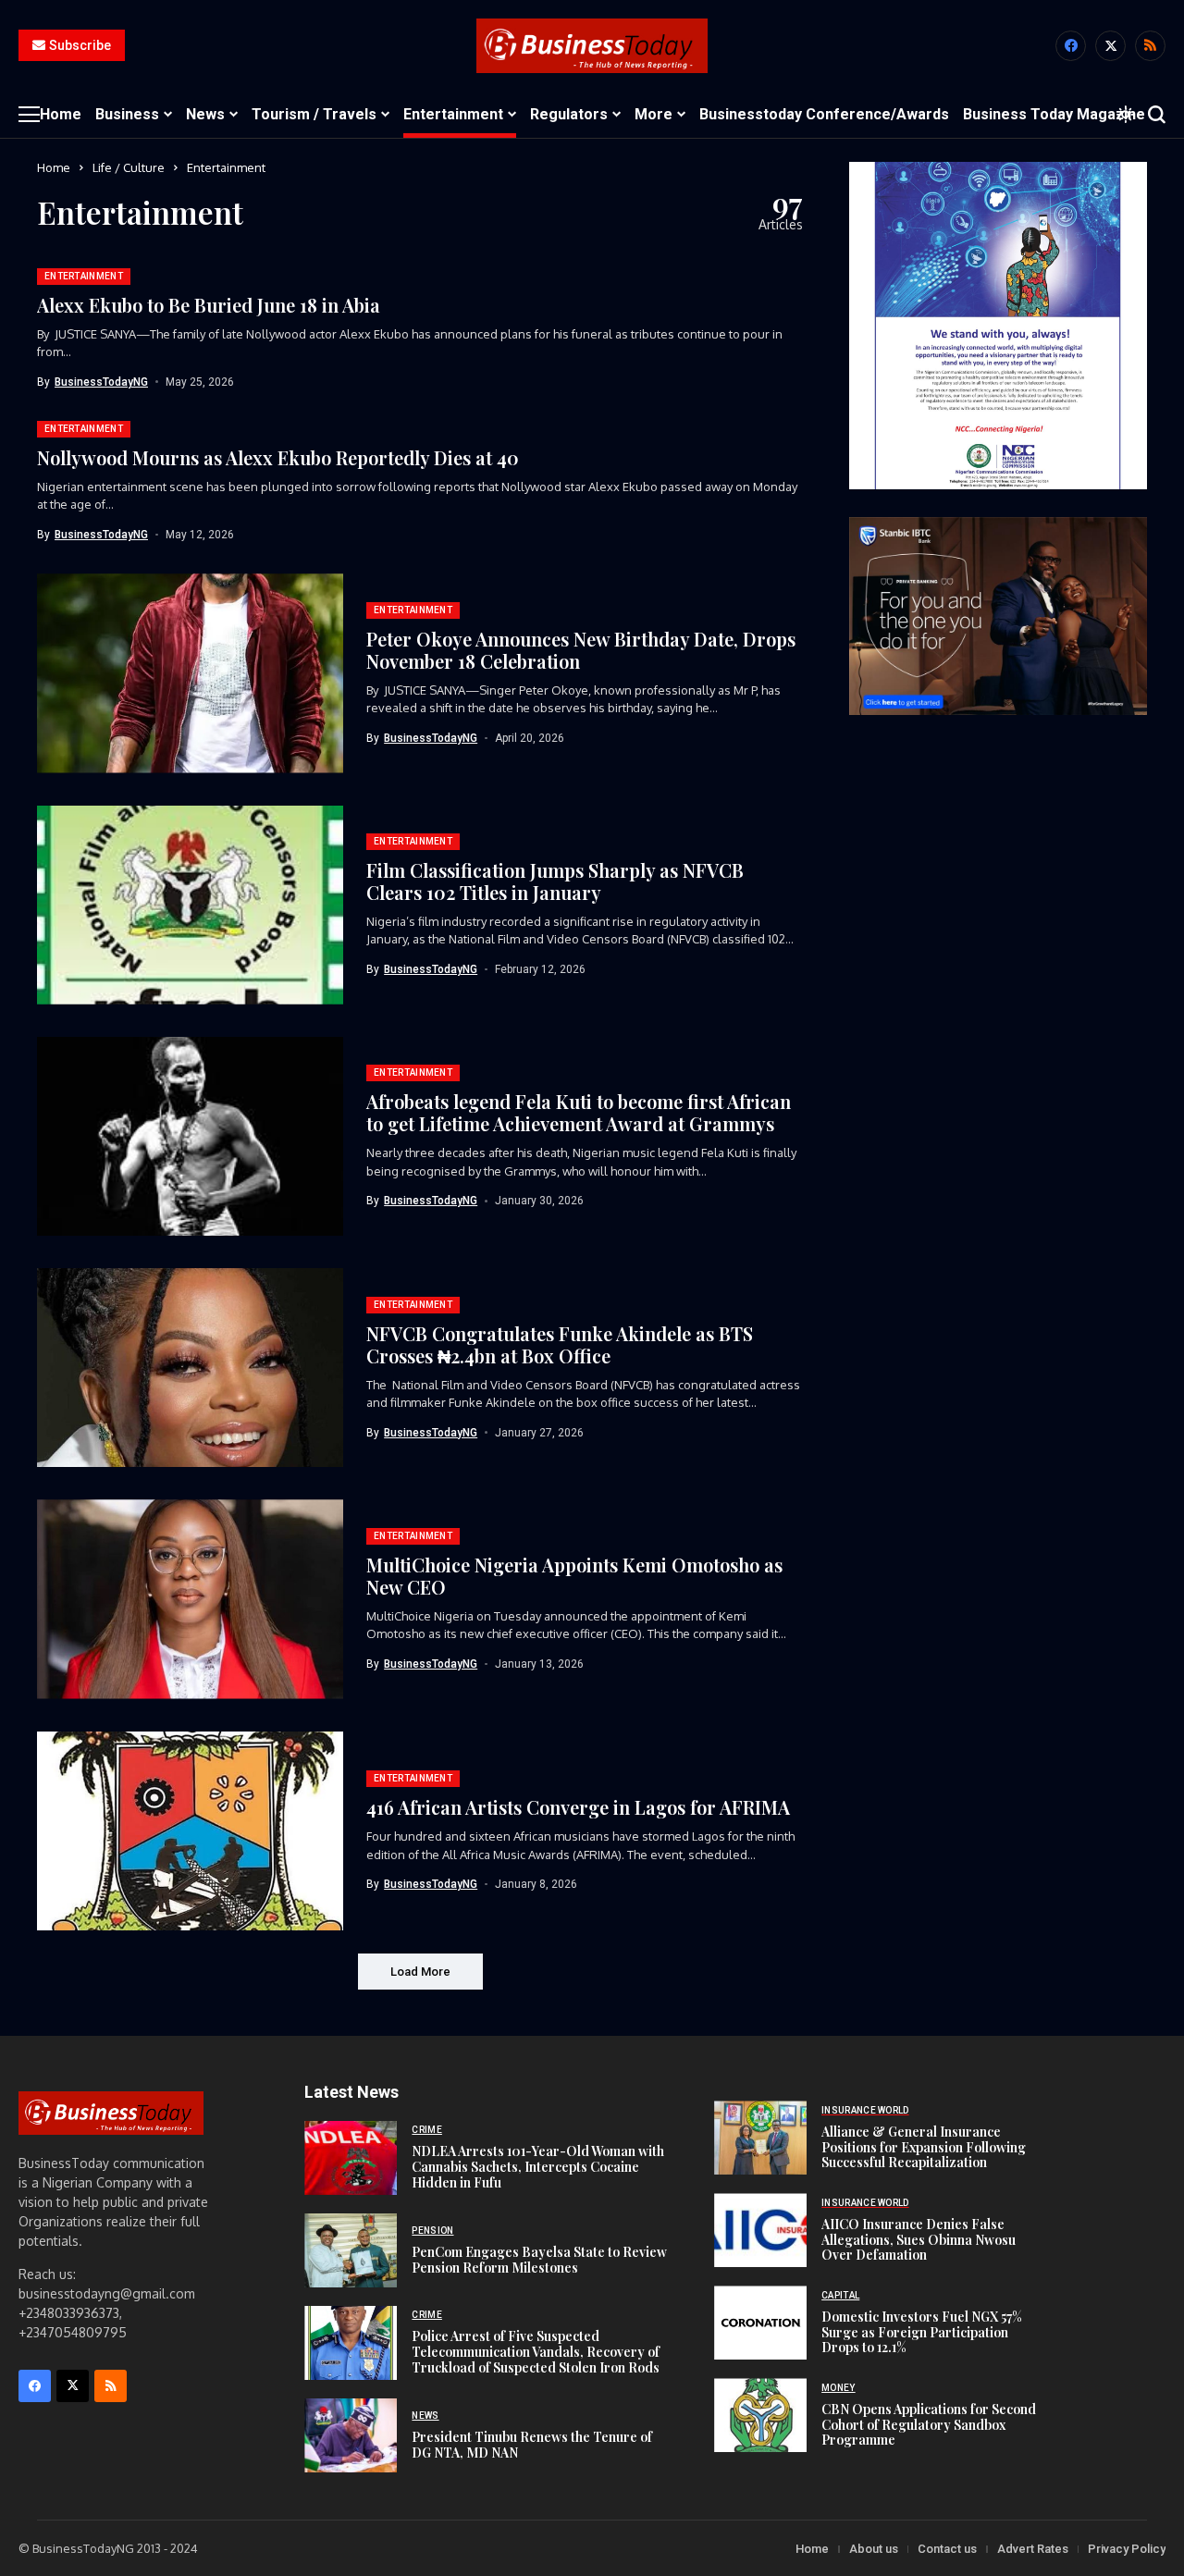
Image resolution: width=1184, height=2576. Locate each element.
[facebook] (1071, 46)
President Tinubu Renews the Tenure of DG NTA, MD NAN (532, 2445)
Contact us (947, 2549)
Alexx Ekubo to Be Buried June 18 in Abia (209, 305)
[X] (1110, 46)
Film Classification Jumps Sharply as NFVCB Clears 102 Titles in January (555, 881)
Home (54, 167)
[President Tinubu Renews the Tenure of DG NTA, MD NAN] (351, 2435)
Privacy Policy (1127, 2549)
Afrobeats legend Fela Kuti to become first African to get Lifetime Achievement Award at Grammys (579, 1112)
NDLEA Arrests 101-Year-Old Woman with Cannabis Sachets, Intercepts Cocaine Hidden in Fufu (538, 2167)
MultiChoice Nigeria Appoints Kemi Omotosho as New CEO (574, 1576)
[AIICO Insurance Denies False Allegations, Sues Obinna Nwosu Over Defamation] (760, 2230)
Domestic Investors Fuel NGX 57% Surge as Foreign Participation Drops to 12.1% (922, 2332)
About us (874, 2549)
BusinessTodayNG (101, 382)
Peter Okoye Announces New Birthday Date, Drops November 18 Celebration (581, 650)
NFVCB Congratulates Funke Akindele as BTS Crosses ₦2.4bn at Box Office (560, 1344)
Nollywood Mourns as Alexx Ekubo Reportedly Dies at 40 (278, 457)
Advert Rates (1033, 2549)
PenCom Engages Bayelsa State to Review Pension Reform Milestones (539, 2260)
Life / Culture (129, 167)
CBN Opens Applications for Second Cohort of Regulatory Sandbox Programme (929, 2425)
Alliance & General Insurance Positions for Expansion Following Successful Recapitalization (924, 2147)
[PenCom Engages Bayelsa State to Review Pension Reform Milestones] (351, 2250)
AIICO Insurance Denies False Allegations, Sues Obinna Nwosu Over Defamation (919, 2240)
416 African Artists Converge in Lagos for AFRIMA (578, 1807)
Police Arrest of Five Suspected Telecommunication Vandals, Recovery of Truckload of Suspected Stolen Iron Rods (536, 2352)
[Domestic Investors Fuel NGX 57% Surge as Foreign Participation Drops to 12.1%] (760, 2323)
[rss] (1150, 46)
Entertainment (226, 167)
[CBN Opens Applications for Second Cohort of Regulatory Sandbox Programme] (760, 2415)
